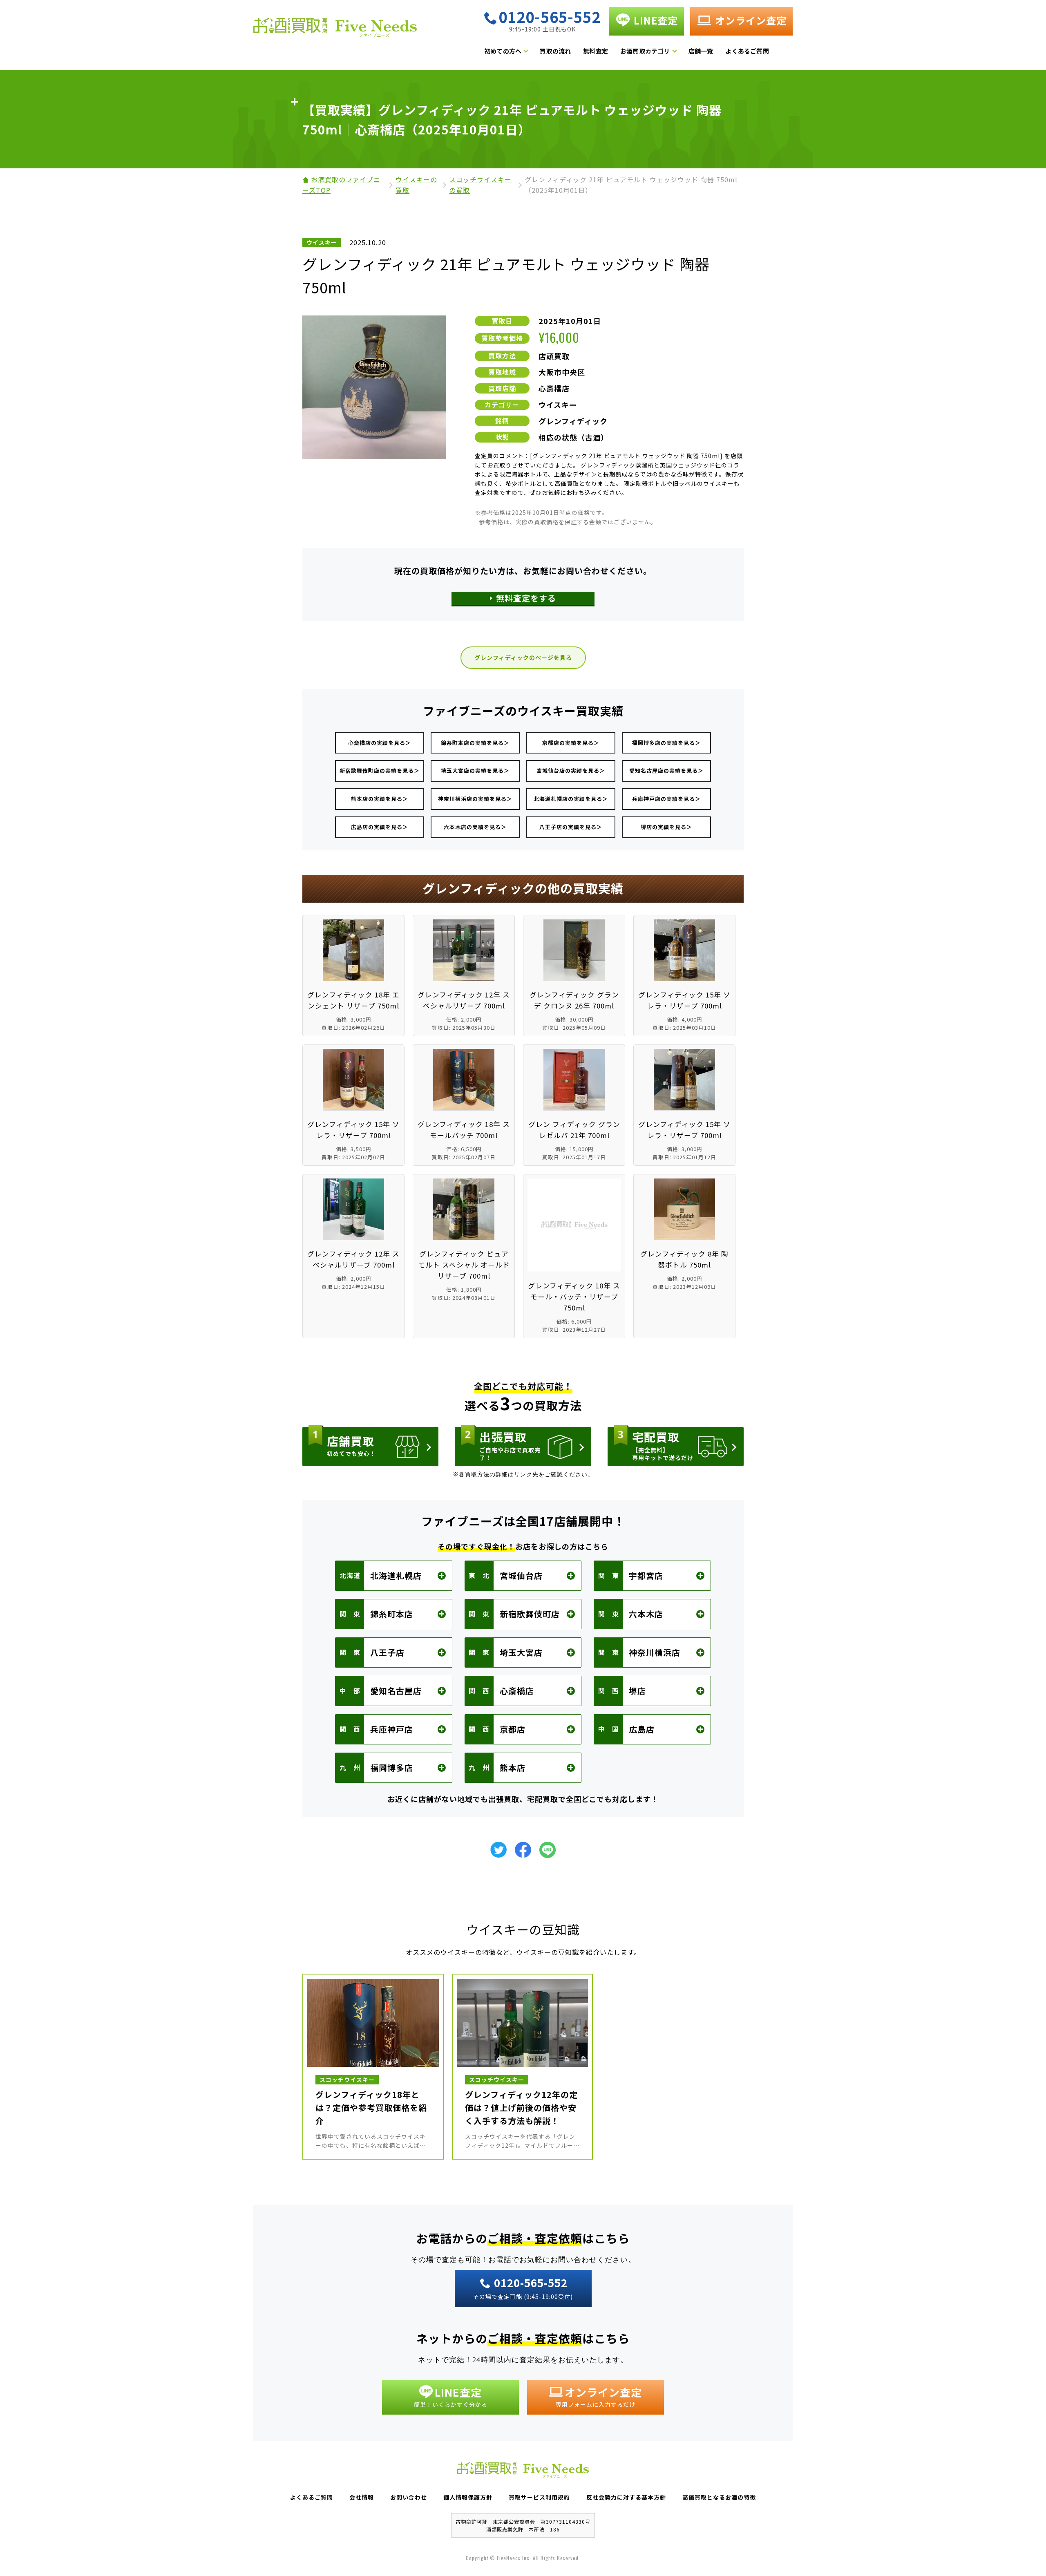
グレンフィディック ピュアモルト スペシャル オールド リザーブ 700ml (464, 1265)
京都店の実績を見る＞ (571, 743)
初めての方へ (503, 51)
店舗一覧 (701, 51)
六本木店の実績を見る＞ (475, 827)
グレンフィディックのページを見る (523, 657)
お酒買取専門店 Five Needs (335, 30)
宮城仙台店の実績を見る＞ (571, 770)
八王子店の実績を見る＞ (571, 827)
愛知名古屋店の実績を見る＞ (666, 770)
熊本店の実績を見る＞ (380, 799)
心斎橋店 (554, 388)
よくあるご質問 (747, 51)
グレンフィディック (573, 421)
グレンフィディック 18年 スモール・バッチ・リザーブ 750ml (574, 1297)
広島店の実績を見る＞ (380, 827)
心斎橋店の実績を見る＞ (380, 743)
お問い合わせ (409, 2497)
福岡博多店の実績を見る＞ (666, 743)
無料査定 (596, 51)
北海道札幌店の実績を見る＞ (571, 799)
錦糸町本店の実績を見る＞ (475, 743)
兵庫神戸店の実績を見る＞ (666, 799)
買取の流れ (555, 51)
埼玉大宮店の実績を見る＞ (475, 770)
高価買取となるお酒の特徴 (719, 2497)
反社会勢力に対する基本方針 (626, 2497)
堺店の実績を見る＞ (666, 827)
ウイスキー (558, 405)
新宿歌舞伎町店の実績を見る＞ (380, 770)
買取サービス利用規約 (539, 2497)
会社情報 (362, 2497)
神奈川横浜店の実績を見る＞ (475, 799)
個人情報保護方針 (468, 2497)
